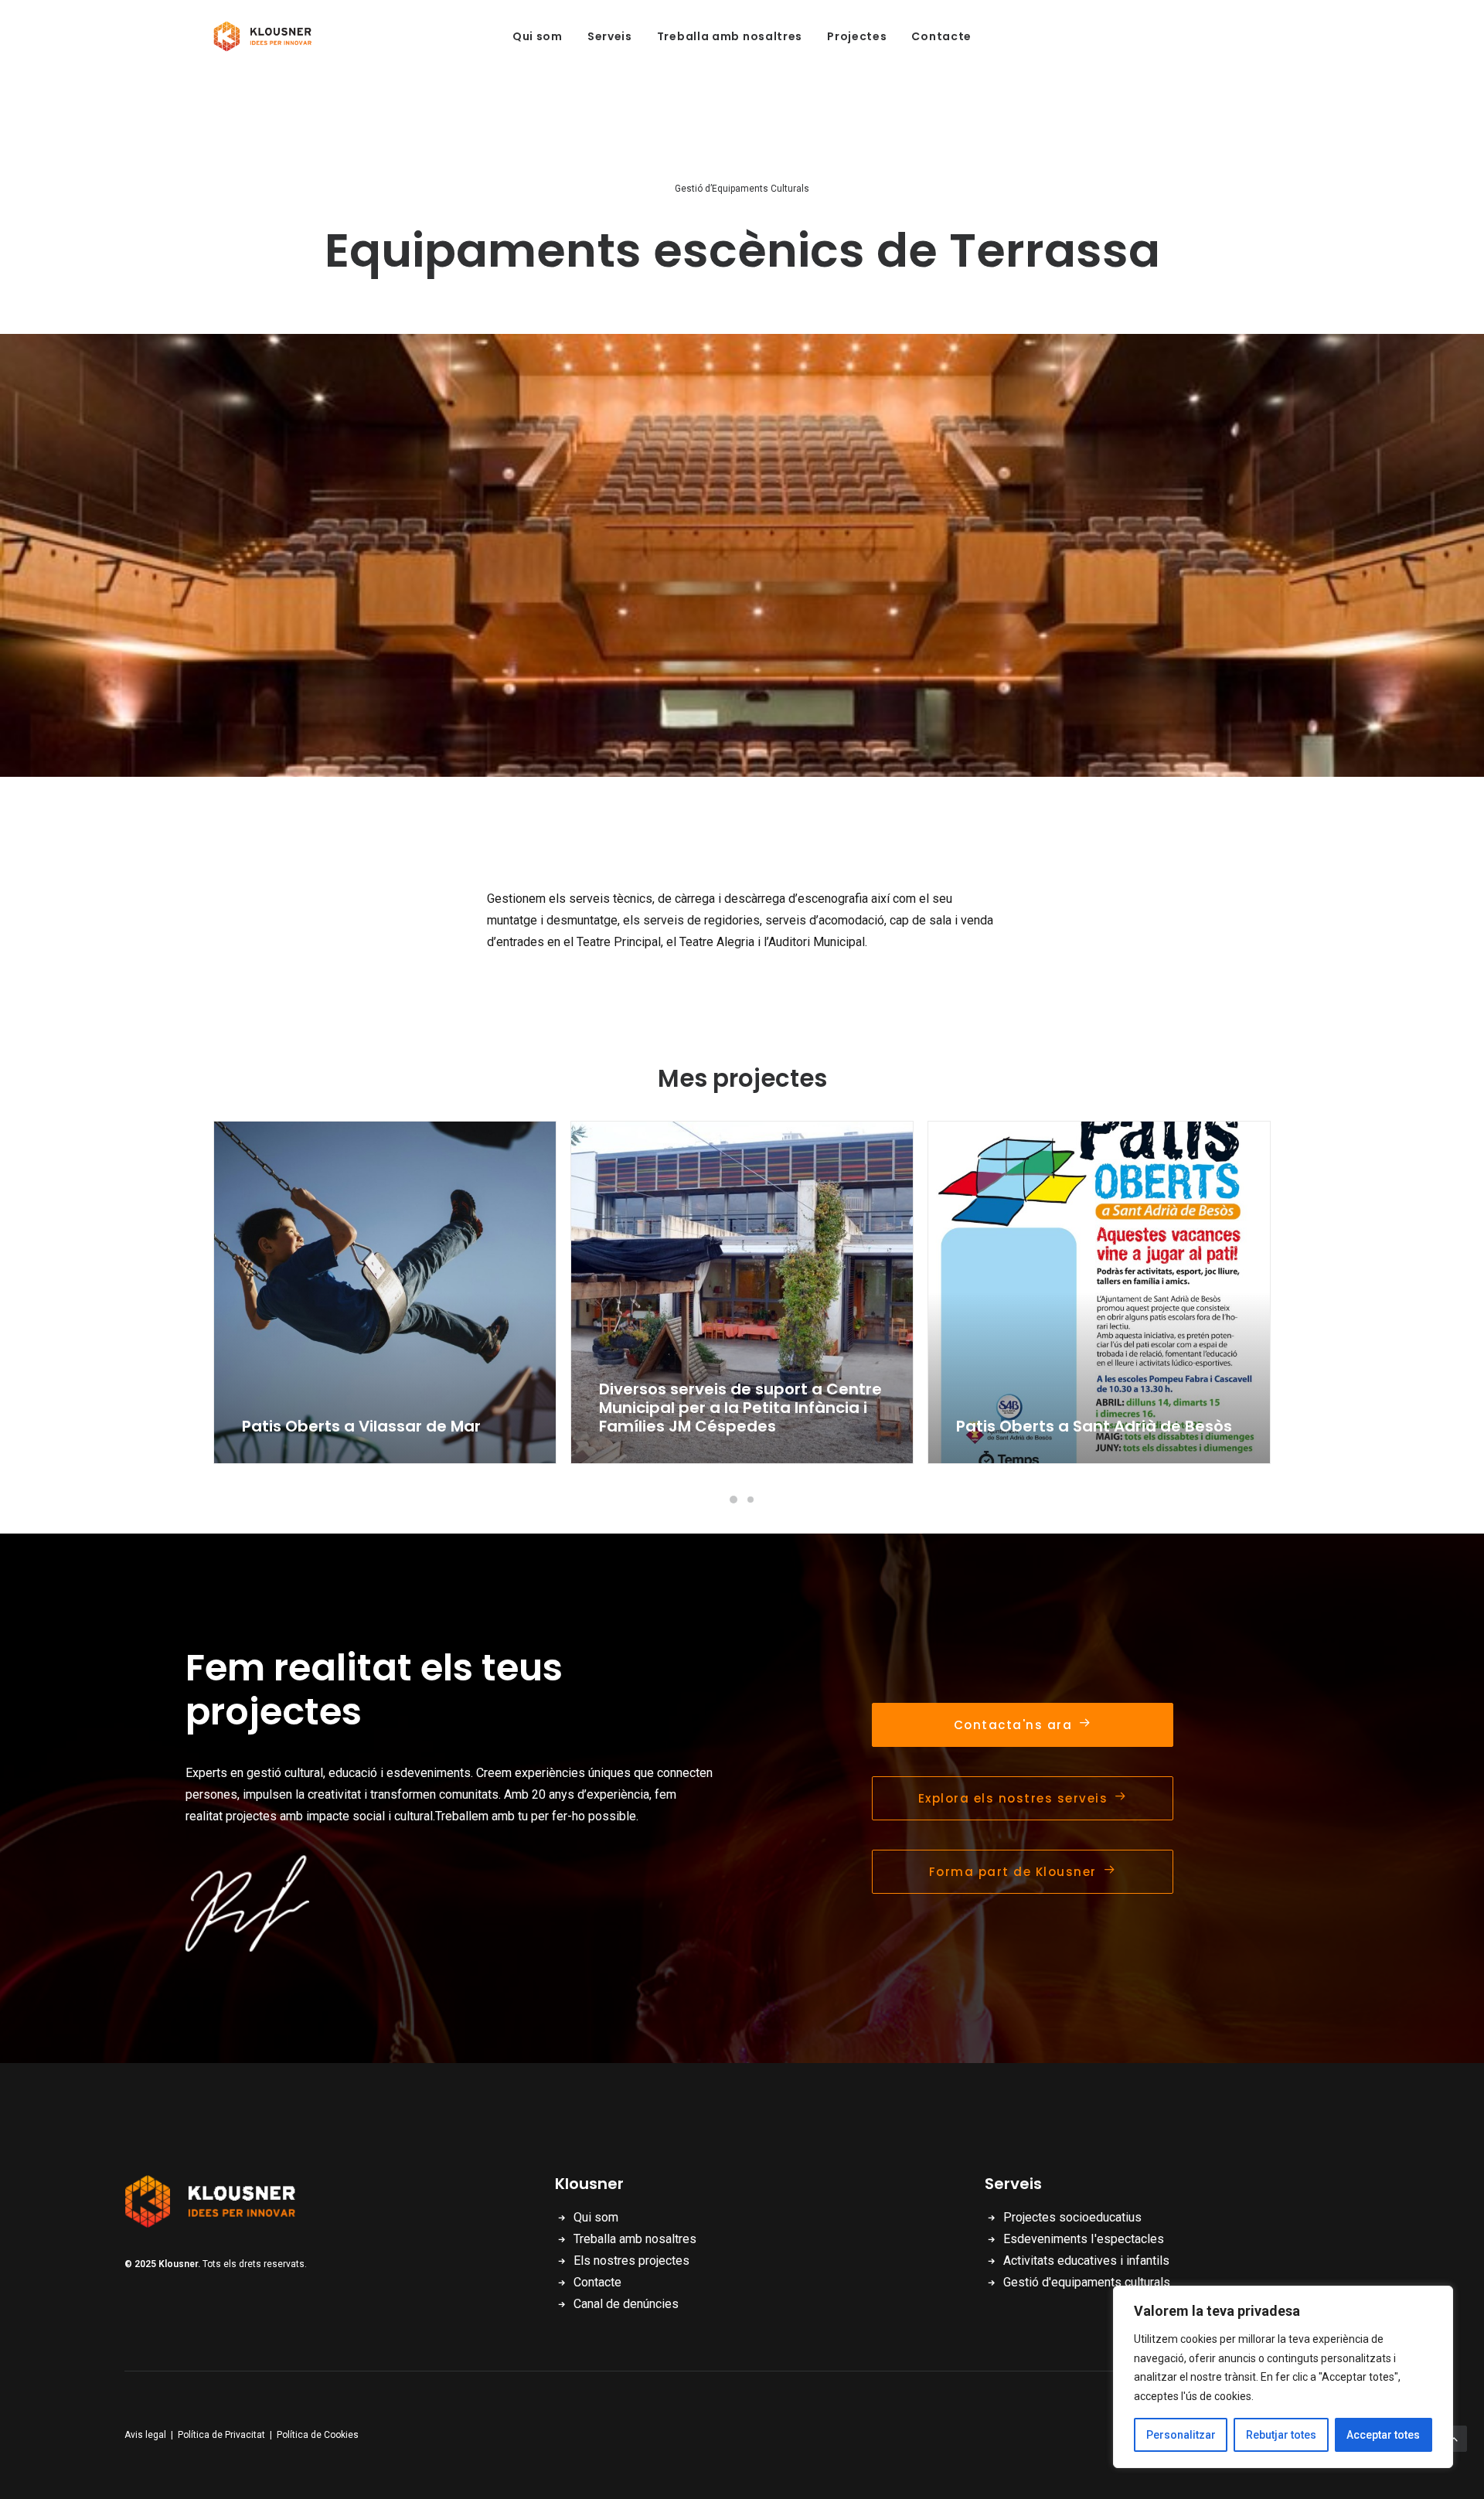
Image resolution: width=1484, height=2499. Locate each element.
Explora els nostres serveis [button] (1013, 1798)
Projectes (857, 36)
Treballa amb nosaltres (730, 36)
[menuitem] (538, 36)
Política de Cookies (318, 2435)
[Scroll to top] (1454, 2438)
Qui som (538, 36)
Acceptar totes (1383, 2435)
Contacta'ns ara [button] (1013, 1725)
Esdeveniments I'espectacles (1084, 2239)
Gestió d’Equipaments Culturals (742, 189)
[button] (385, 1292)
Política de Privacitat (221, 2435)
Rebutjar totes (1281, 2435)
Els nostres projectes (631, 2261)
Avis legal (145, 2435)
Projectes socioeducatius (1072, 2217)
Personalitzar (1181, 2435)
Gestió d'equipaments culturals (1087, 2282)
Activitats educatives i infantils (1086, 2261)
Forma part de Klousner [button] (1013, 1872)
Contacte (941, 36)
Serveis (610, 36)
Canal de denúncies (626, 2304)
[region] (1283, 2377)
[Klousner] (267, 36)
